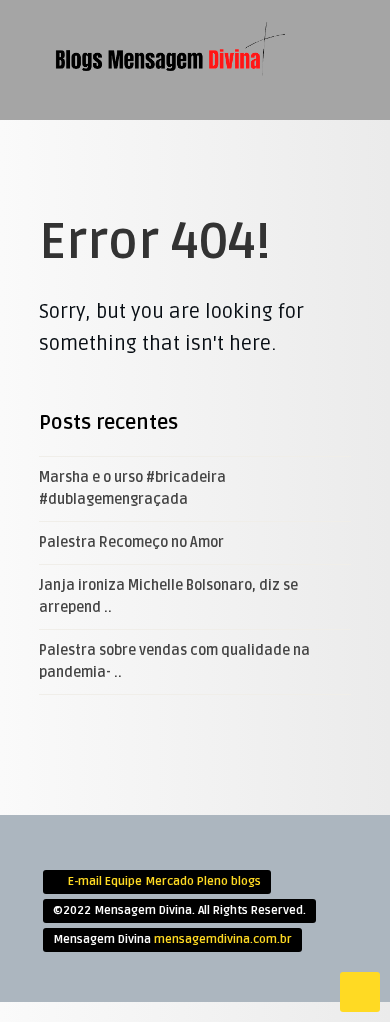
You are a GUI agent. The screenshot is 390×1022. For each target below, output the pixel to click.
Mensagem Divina (202, 154)
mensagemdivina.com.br (223, 939)
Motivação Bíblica (208, 187)
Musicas (176, 253)
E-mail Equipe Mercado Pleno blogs (164, 881)
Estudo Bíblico (198, 121)
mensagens (184, 220)
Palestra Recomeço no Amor (131, 542)
